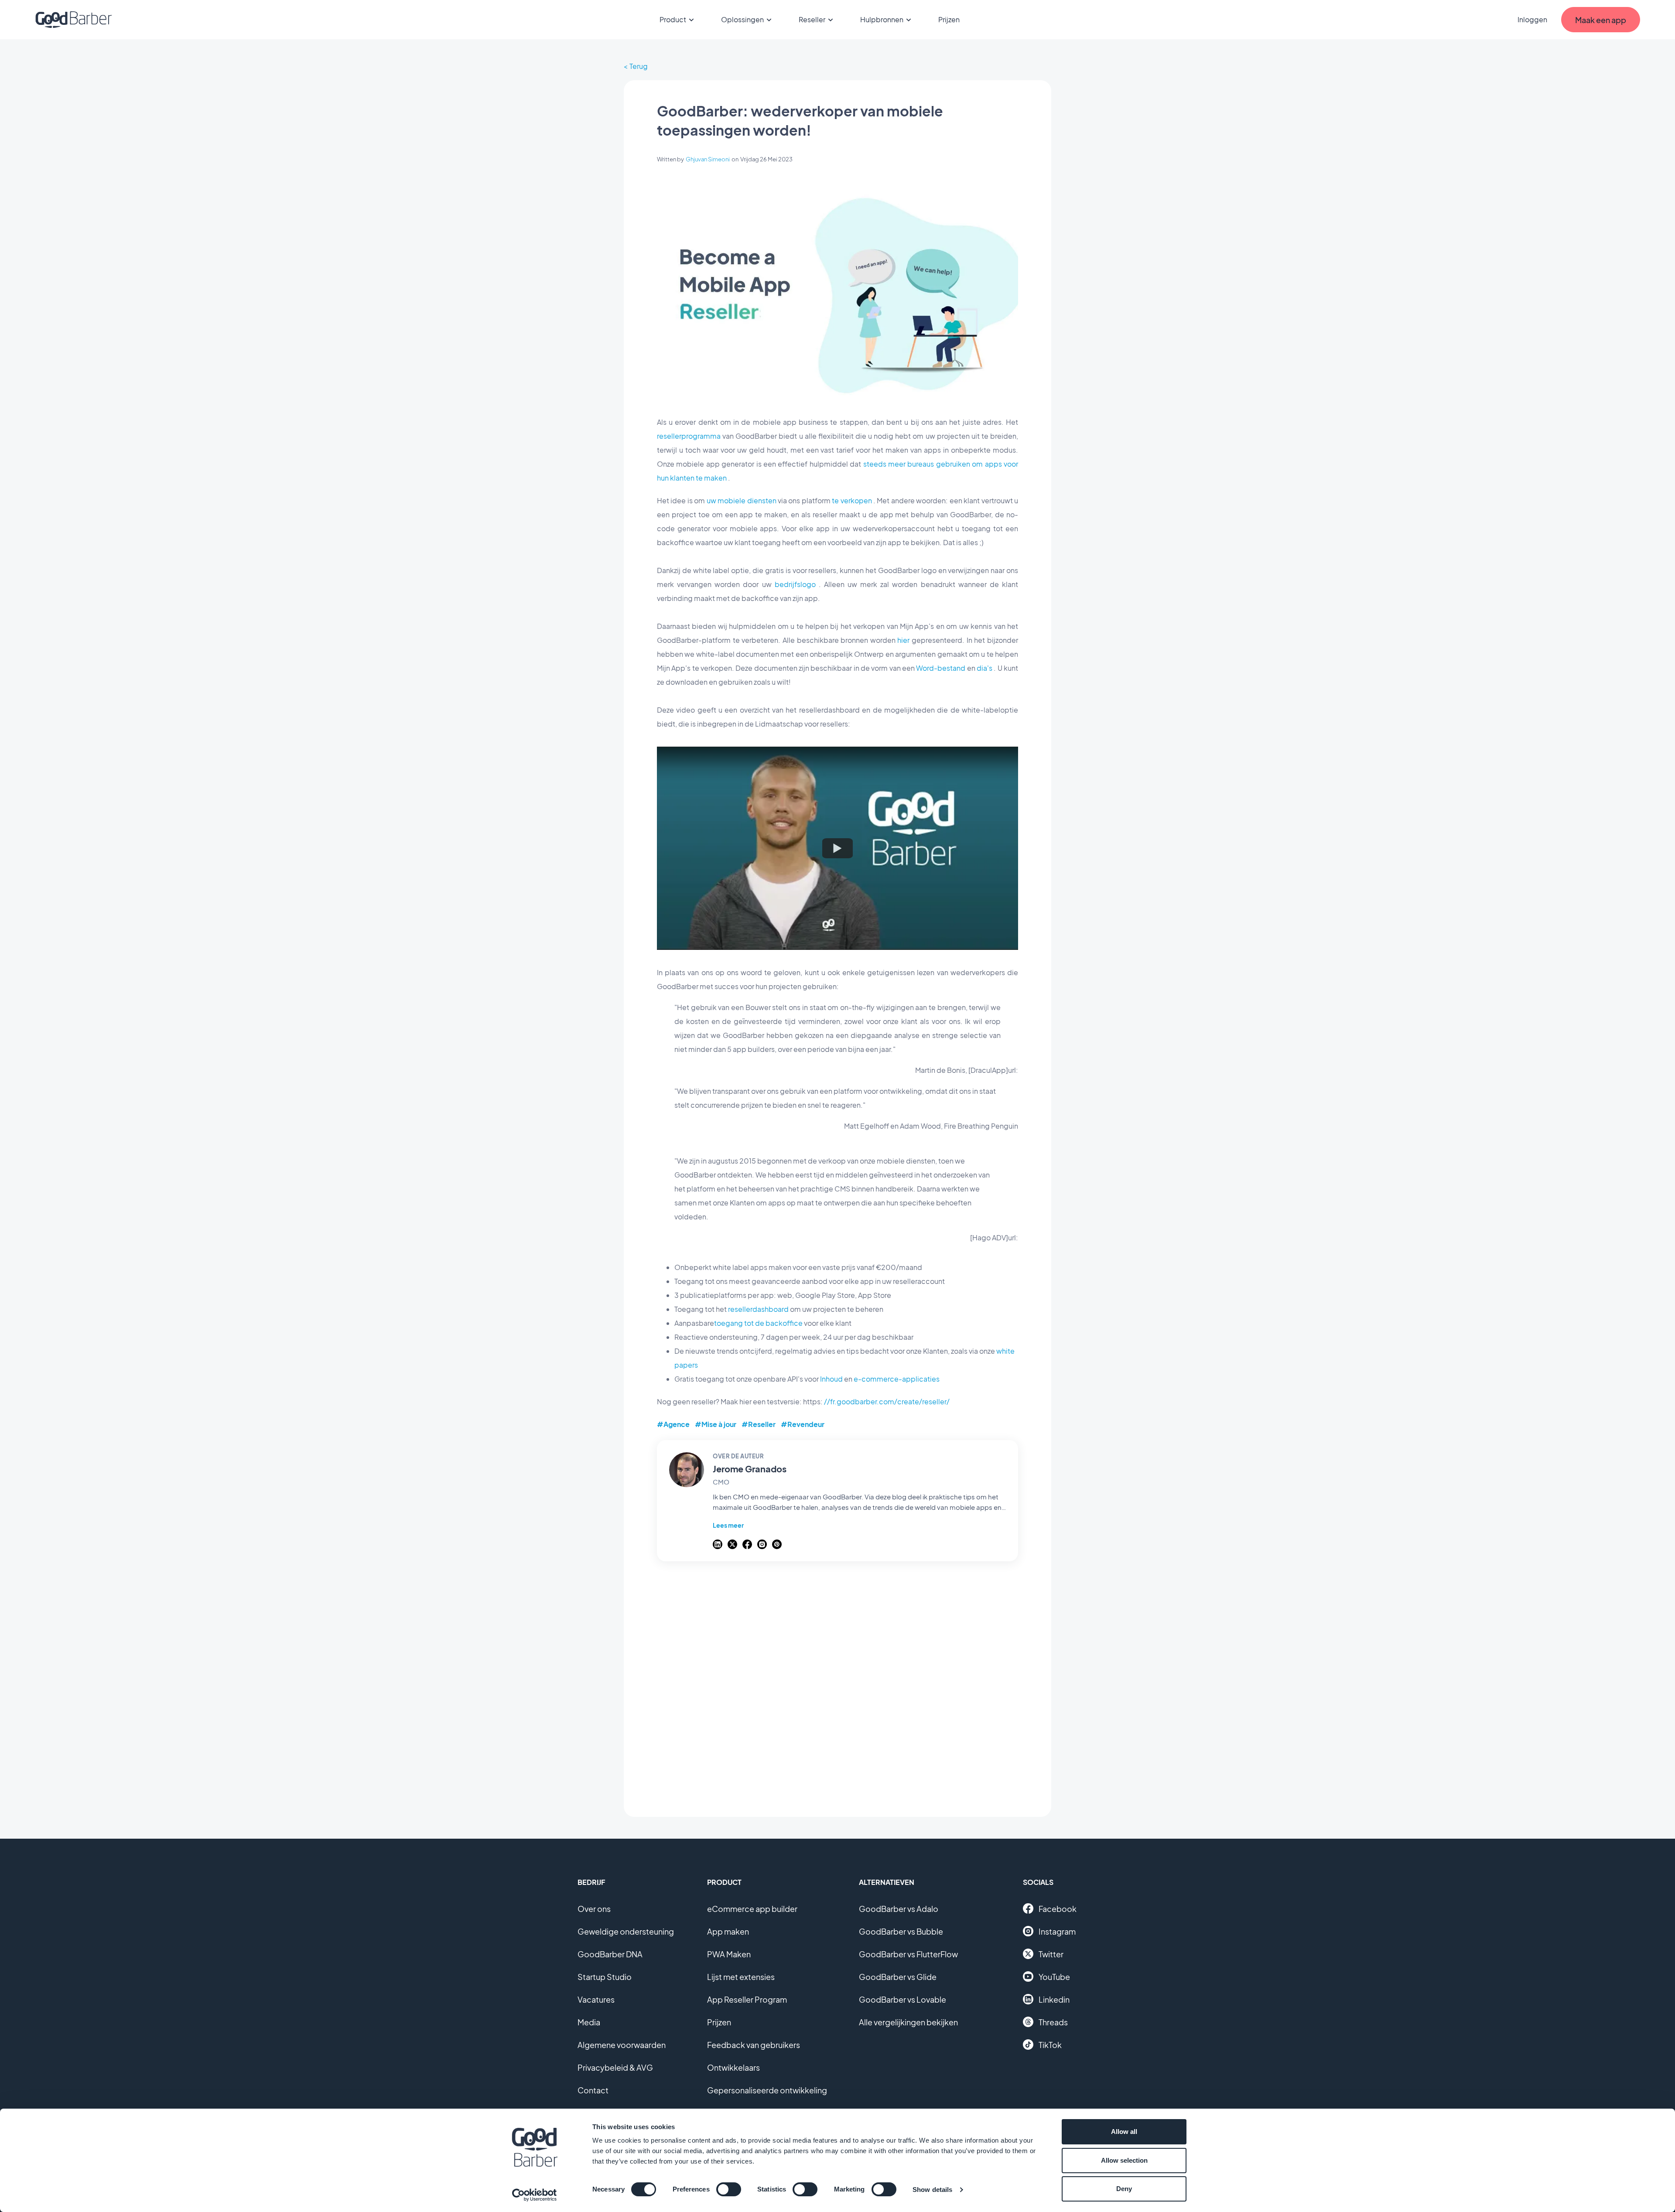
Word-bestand (941, 668)
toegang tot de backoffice (758, 1323)
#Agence (673, 1424)
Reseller (812, 19)
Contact (593, 2090)
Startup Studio (605, 1977)
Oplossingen (742, 19)
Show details (932, 2190)
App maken (728, 1931)
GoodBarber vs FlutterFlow (908, 1954)
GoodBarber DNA (610, 1954)
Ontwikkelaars (733, 2067)
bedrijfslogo (795, 584)
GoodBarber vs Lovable (902, 1999)
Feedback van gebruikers (754, 2045)
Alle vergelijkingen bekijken (908, 2022)
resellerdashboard (758, 1309)
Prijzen (949, 19)
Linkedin (1054, 1999)
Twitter (1051, 1954)
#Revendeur (803, 1424)
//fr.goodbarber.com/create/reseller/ (887, 1401)
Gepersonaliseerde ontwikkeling (767, 2090)
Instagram (1057, 1931)
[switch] (729, 2189)
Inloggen (1532, 19)
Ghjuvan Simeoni (708, 159)
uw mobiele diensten (742, 500)
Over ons (594, 1909)
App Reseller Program (747, 1999)
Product (673, 19)
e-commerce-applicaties (897, 1379)
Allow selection (1124, 2160)
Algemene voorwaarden (622, 2045)
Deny (1124, 2189)
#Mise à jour (716, 1424)
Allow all (1124, 2132)
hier (903, 640)
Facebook (1058, 1909)
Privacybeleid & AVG (615, 2067)
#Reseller (759, 1424)
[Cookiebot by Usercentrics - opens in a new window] (535, 2195)
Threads (1053, 2022)
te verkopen (852, 500)
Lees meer (728, 1525)
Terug (639, 66)
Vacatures (596, 1999)
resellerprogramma (689, 436)
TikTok (1050, 2045)
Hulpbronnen (882, 19)
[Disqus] (837, 1684)
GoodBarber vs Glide (898, 1977)
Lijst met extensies (741, 1977)
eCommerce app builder (752, 1909)
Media (589, 2022)
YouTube (1054, 1977)
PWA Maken (729, 1954)
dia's (984, 668)
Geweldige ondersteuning (626, 1931)
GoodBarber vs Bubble (901, 1931)
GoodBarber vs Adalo (899, 1909)
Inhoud (831, 1379)
